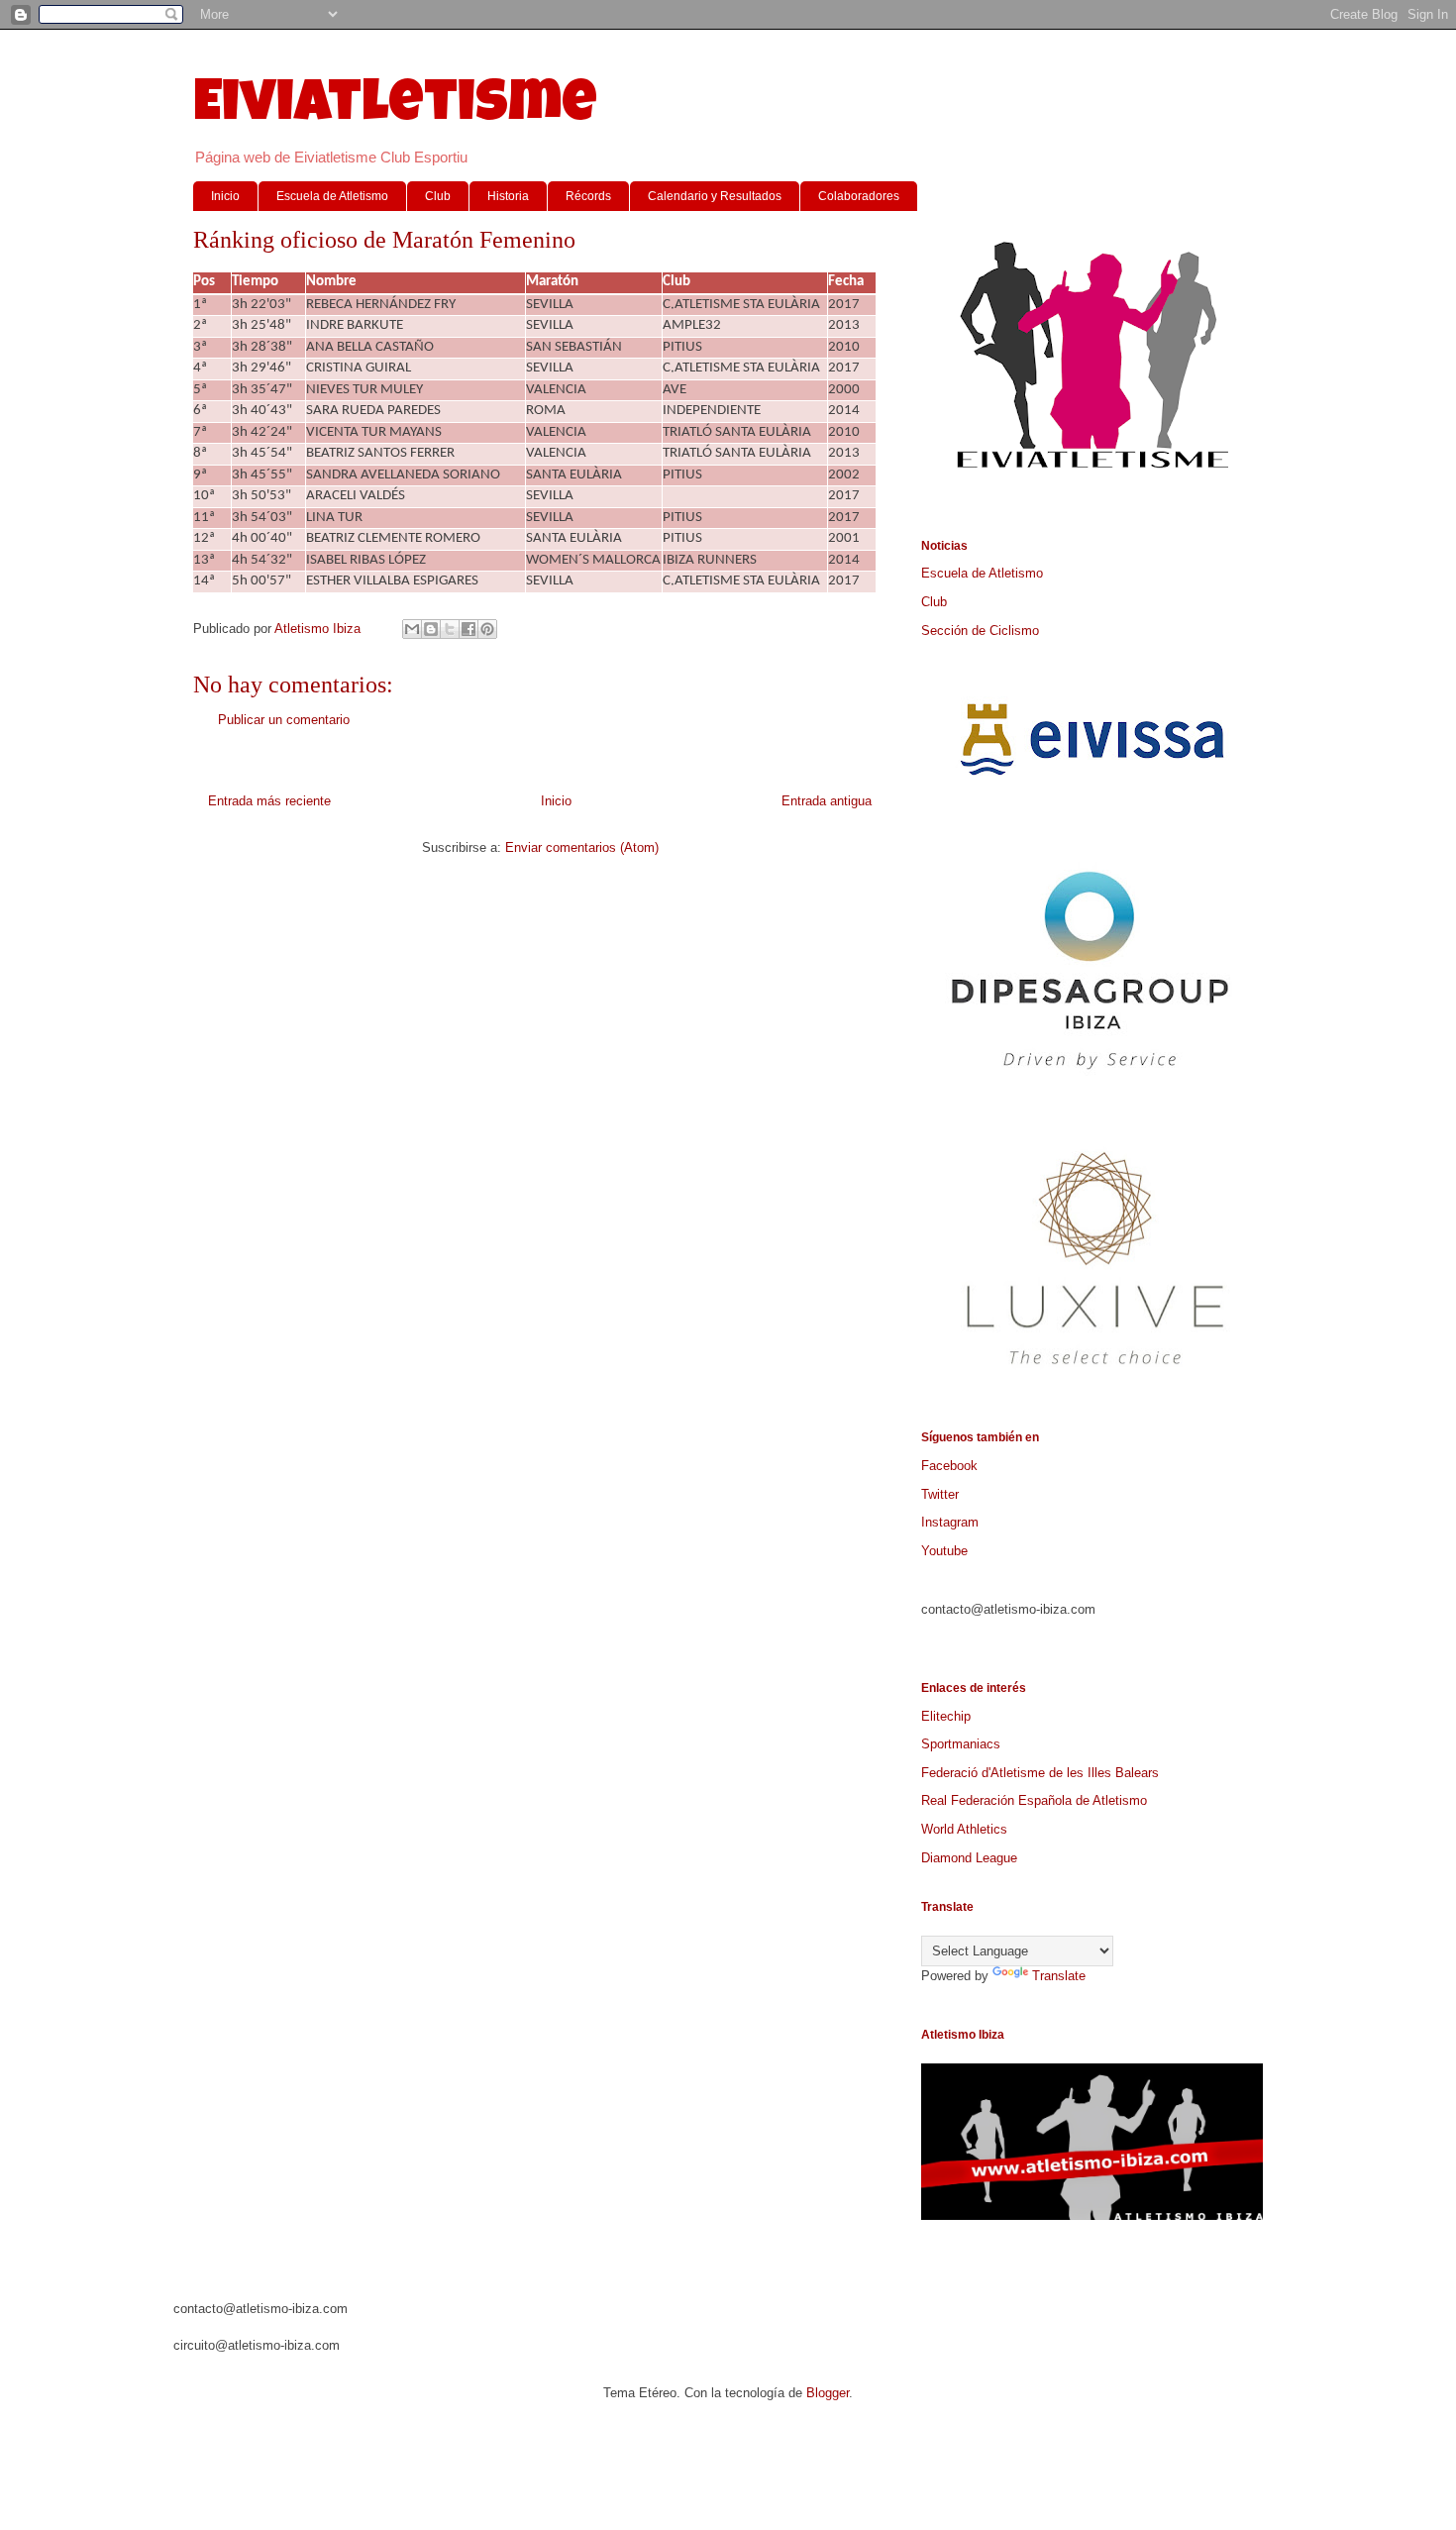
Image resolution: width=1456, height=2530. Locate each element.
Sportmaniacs (961, 1744)
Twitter (940, 1494)
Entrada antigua (827, 801)
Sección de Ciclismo (980, 631)
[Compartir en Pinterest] (487, 629)
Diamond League (969, 1858)
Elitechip (946, 1716)
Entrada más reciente (269, 801)
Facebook (949, 1466)
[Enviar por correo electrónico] (412, 629)
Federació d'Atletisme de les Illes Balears (1040, 1773)
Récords (588, 196)
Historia (508, 196)
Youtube (944, 1551)
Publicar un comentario (284, 720)
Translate (1059, 1976)
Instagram (950, 1522)
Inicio (225, 196)
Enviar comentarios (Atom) (582, 847)
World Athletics (964, 1829)
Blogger (828, 2393)
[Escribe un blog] (431, 629)
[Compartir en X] (450, 629)
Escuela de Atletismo (332, 196)
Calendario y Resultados (715, 196)
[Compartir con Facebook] (468, 629)
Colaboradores (859, 196)
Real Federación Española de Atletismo (1034, 1800)
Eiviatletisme (395, 108)
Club (438, 196)
